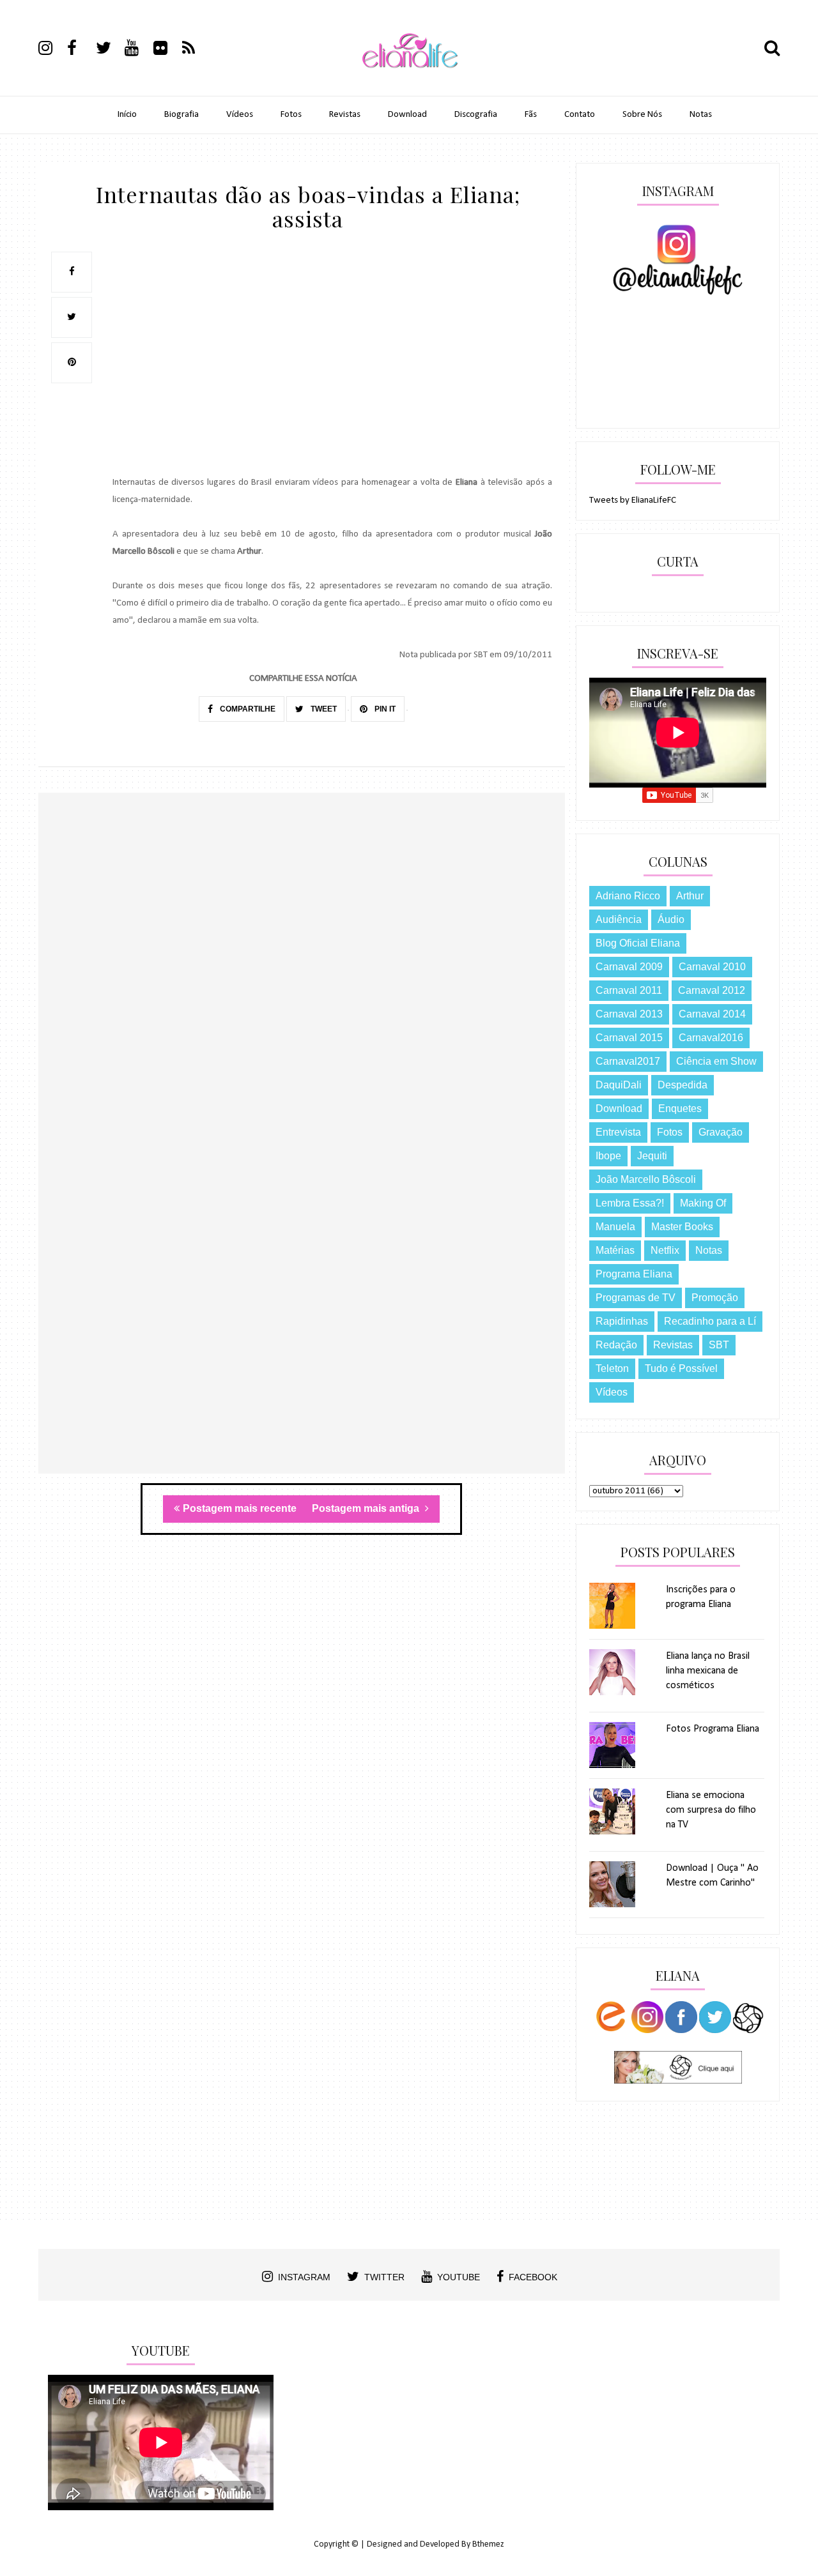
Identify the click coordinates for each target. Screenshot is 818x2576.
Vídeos (240, 115)
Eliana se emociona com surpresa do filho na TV (711, 1810)
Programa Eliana (634, 1274)
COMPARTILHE (247, 709)
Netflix (665, 1250)
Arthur (690, 896)
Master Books (682, 1227)
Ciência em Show (716, 1061)
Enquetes (680, 1109)
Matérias (615, 1250)
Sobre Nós (642, 115)
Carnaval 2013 (629, 1014)
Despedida (683, 1085)
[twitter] (109, 50)
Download (407, 115)
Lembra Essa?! (630, 1203)
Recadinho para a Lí (710, 1321)
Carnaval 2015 (629, 1038)
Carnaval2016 (711, 1038)
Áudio (671, 919)
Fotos (291, 115)
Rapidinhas (622, 1321)
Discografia (476, 115)
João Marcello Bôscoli (646, 1179)
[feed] (196, 50)
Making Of (703, 1203)
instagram (304, 2277)
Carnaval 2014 (712, 1014)
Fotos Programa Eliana (713, 1729)
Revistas (345, 115)
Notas (701, 115)
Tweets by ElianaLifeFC (633, 500)
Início (127, 115)
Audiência (619, 919)
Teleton (612, 1368)
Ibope (608, 1156)
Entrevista (618, 1132)
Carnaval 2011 (629, 990)
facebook (533, 2277)
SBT (719, 1345)
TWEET (323, 709)
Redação (616, 1345)
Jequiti (652, 1156)
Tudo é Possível (681, 1368)
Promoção (715, 1298)
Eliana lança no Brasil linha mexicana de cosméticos (708, 1671)
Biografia (181, 115)
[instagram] (52, 50)
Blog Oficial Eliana (638, 943)
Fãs (531, 115)
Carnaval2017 (628, 1061)
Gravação (721, 1132)
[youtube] (138, 50)
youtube (459, 2277)
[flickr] (167, 50)
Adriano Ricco (628, 896)
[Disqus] (302, 978)
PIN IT (384, 709)
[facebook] (81, 50)
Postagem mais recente (240, 1508)
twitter (384, 2277)
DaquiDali (619, 1085)
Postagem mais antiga (367, 1508)
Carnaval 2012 (712, 990)
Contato (580, 115)
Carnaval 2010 (712, 967)
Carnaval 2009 (629, 967)
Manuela (615, 1227)
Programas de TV (636, 1298)
